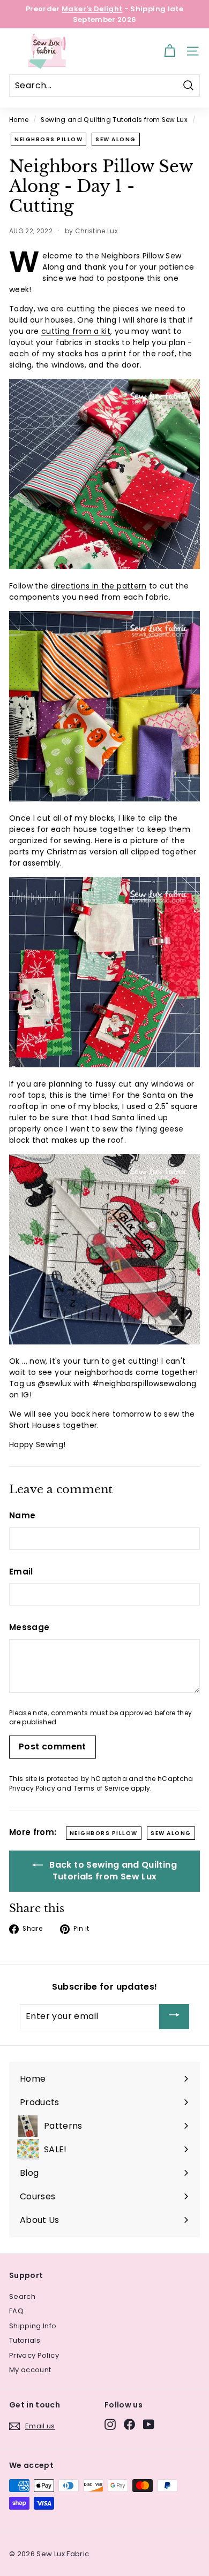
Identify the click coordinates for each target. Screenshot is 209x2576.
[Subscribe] (174, 2017)
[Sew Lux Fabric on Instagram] (110, 2424)
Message (29, 1627)
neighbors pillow (48, 139)
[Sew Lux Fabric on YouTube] (149, 2424)
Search (22, 2296)
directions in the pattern (99, 586)
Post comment (53, 1746)
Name (22, 1515)
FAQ (16, 2311)
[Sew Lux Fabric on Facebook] (129, 2424)
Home (19, 120)
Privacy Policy (32, 1788)
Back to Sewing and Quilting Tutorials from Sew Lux (112, 1871)
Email (21, 1572)
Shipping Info (33, 2326)
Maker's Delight (92, 9)
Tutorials (25, 2340)
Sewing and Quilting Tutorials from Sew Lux (114, 120)
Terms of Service (101, 1788)
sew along (116, 139)
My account (30, 2370)
